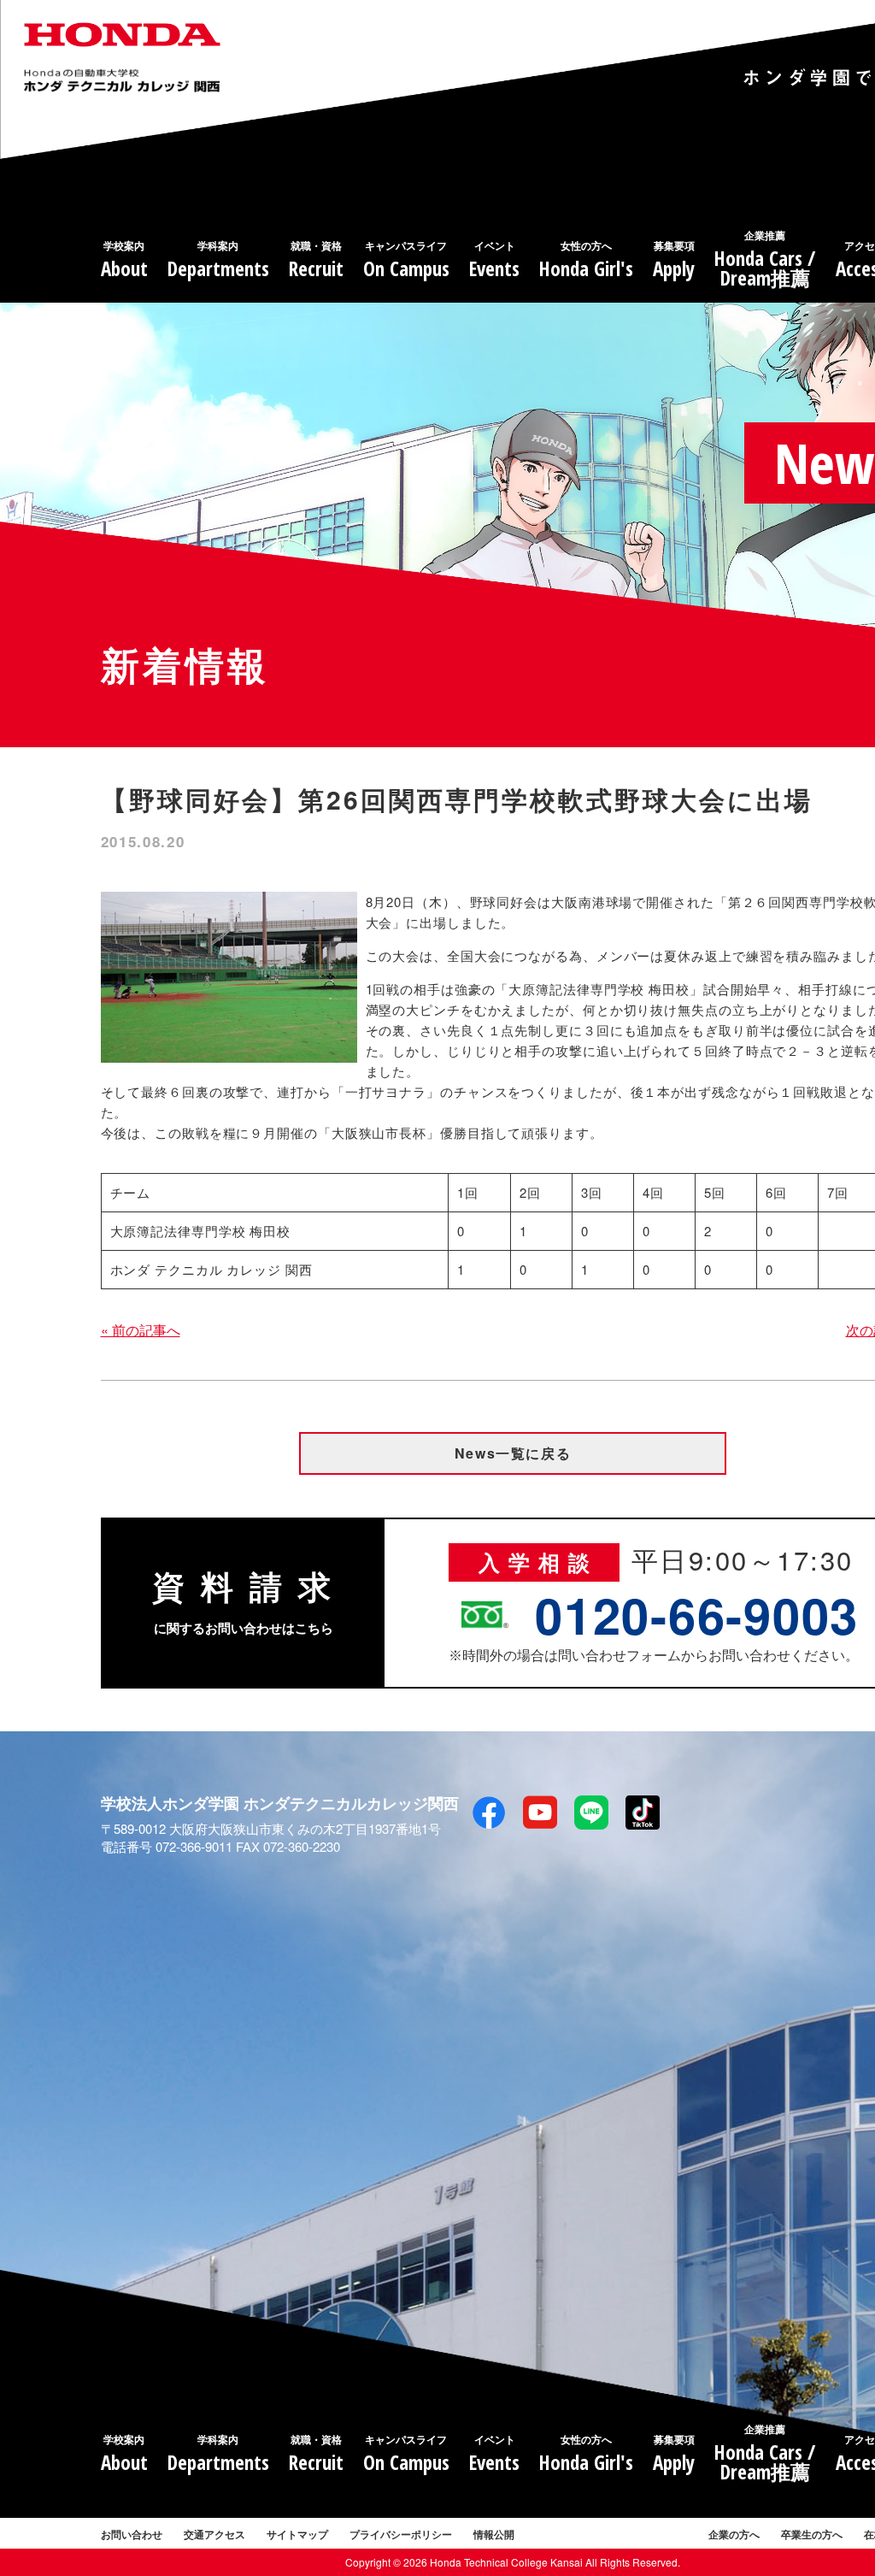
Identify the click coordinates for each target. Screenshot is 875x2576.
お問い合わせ (132, 2534)
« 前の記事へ (141, 1330)
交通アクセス (214, 2534)
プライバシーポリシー (401, 2534)
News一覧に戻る (513, 1453)
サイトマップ (297, 2534)
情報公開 (494, 2534)
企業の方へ (734, 2534)
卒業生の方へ (812, 2534)
